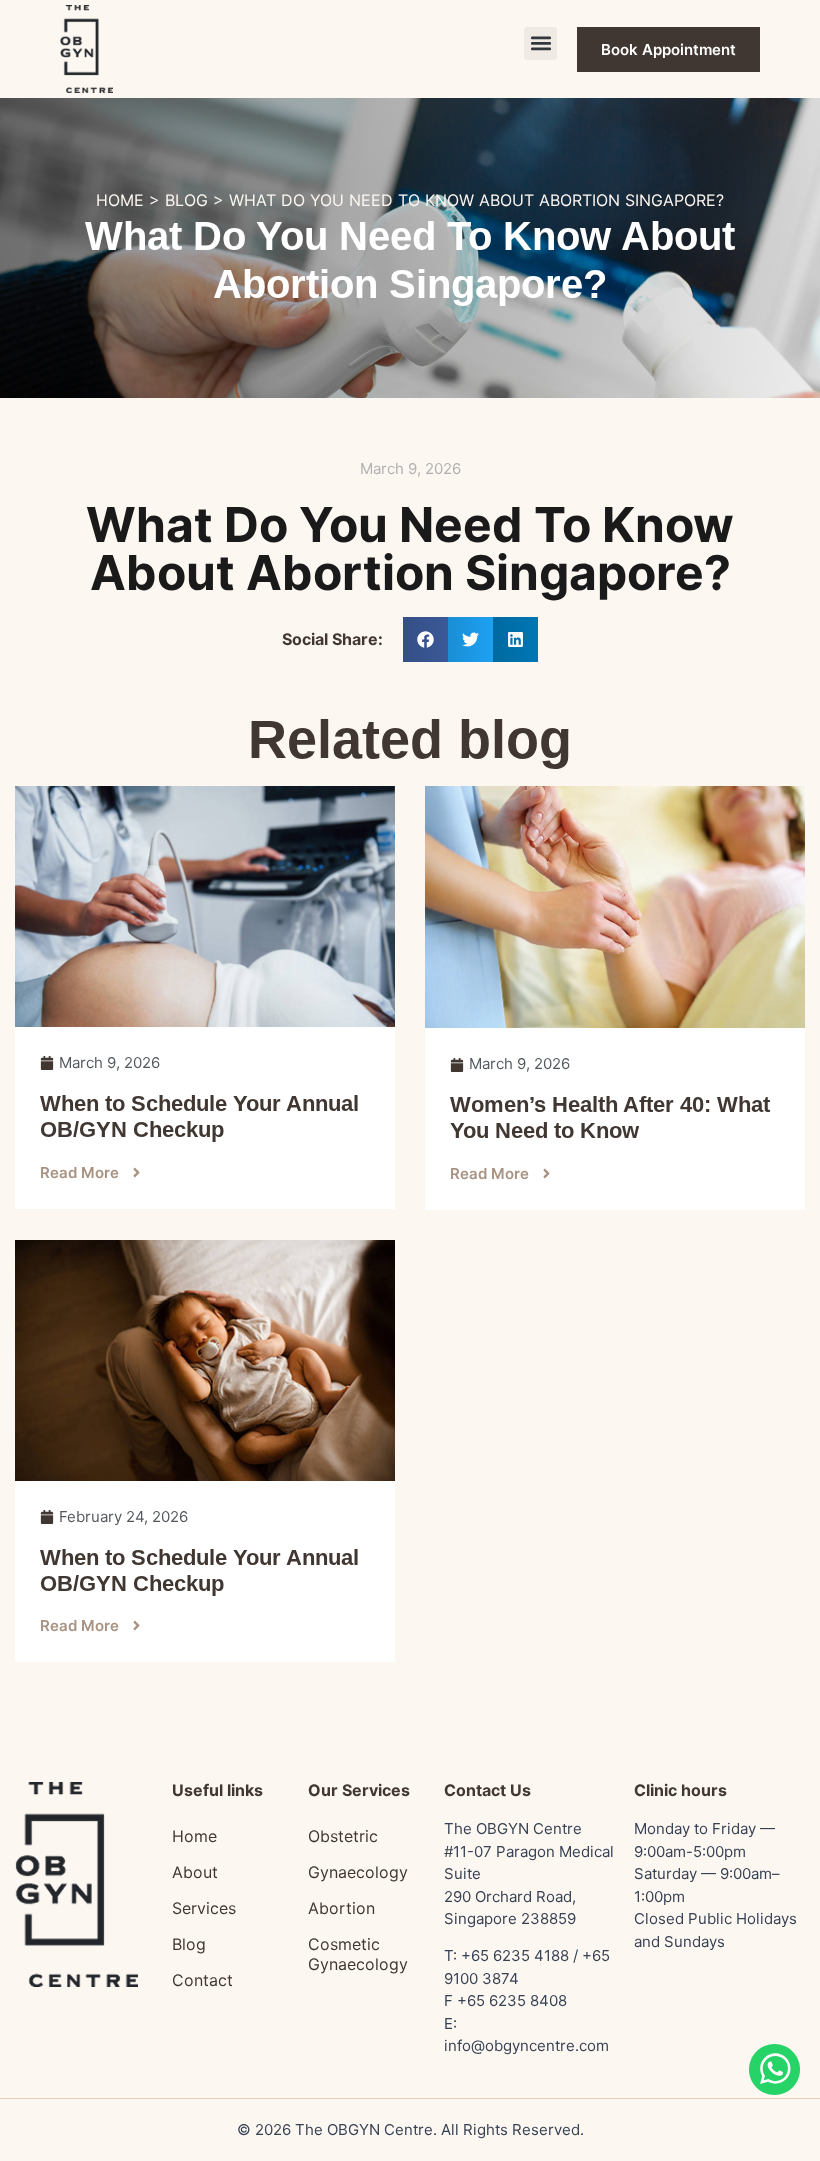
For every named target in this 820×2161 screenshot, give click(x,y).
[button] (540, 43)
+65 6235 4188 (515, 1955)
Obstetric (343, 1836)
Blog (189, 1944)
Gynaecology (358, 1872)
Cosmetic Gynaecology (358, 1954)
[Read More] (205, 906)
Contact (202, 1980)
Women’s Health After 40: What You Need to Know (610, 1117)
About (195, 1872)
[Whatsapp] (774, 2089)
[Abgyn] (86, 49)
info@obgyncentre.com (526, 2045)
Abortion (341, 1908)
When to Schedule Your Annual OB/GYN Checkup (199, 1116)
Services (204, 1908)
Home (194, 1836)
